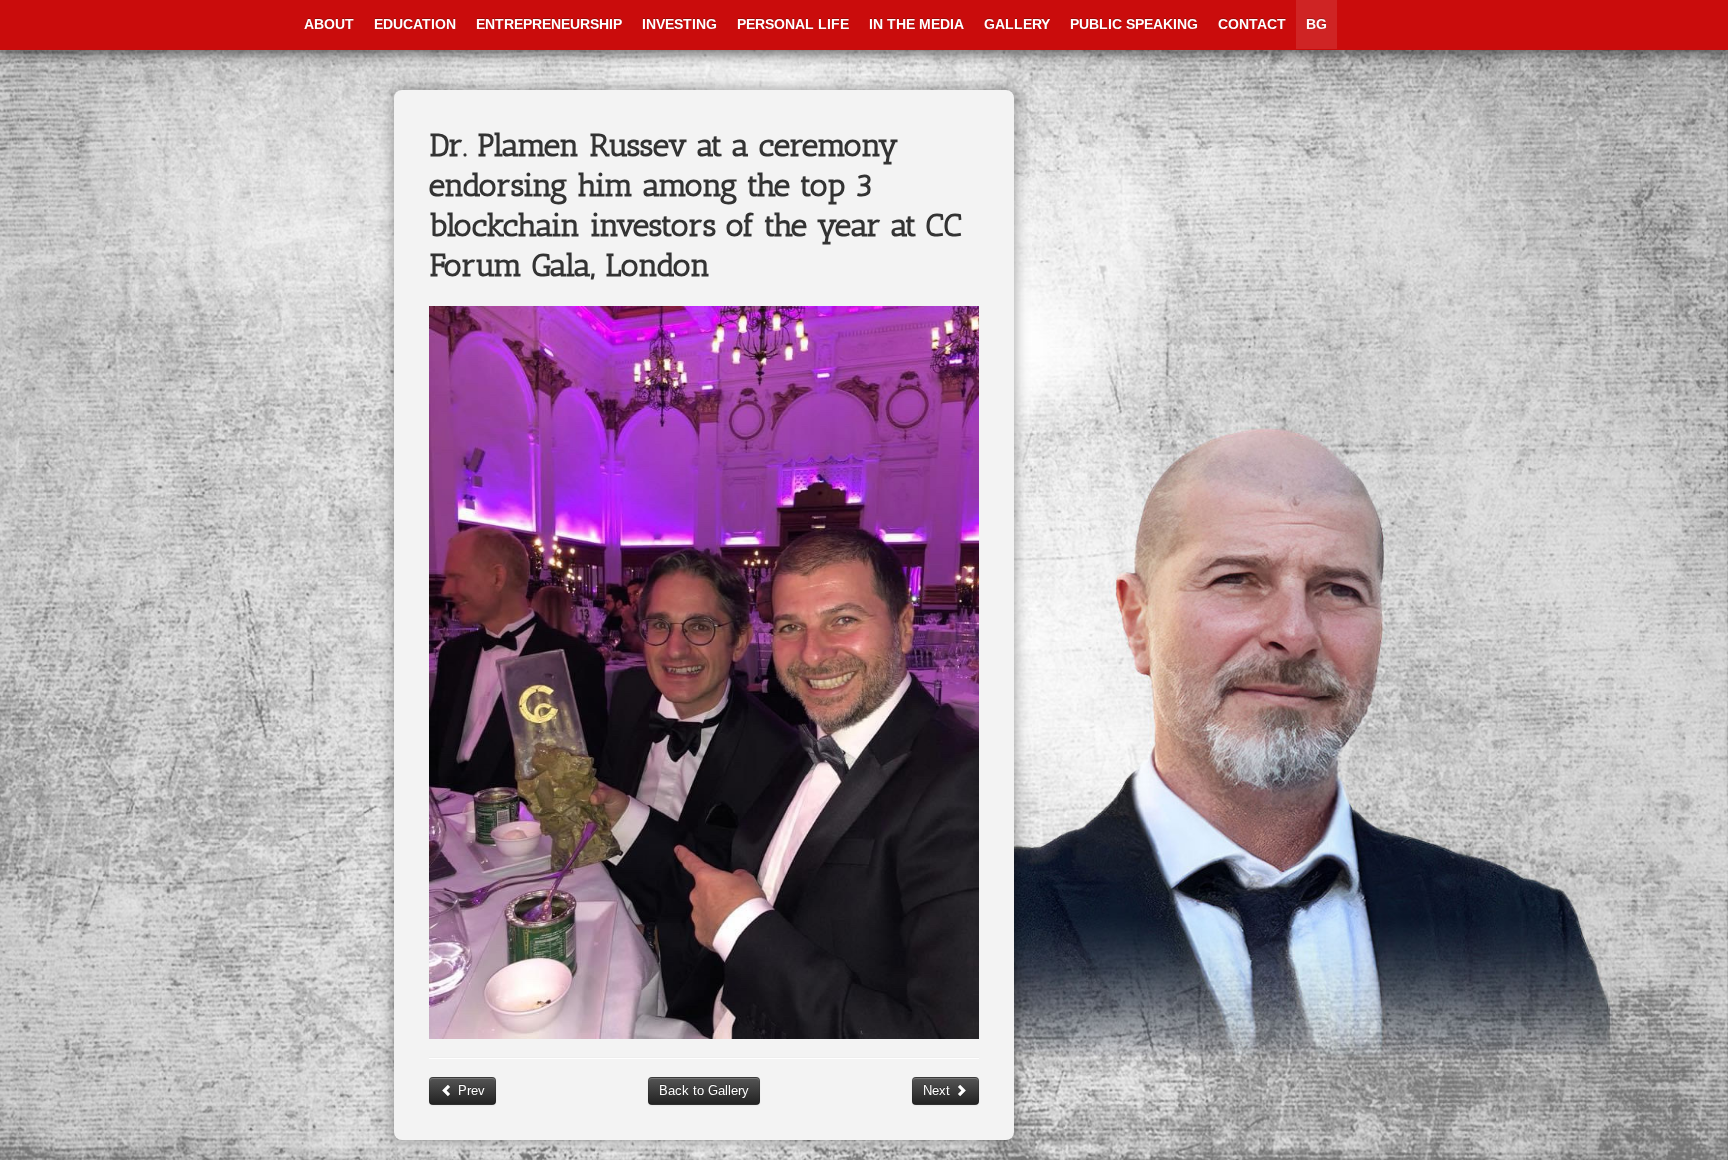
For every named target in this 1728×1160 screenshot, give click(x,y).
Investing (679, 24)
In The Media (916, 24)
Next (938, 1090)
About (329, 24)
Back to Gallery (704, 1090)
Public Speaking (1134, 24)
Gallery (1017, 24)
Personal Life (793, 24)
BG (1316, 24)
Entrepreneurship (549, 24)
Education (415, 24)
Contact (1252, 24)
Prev (469, 1090)
